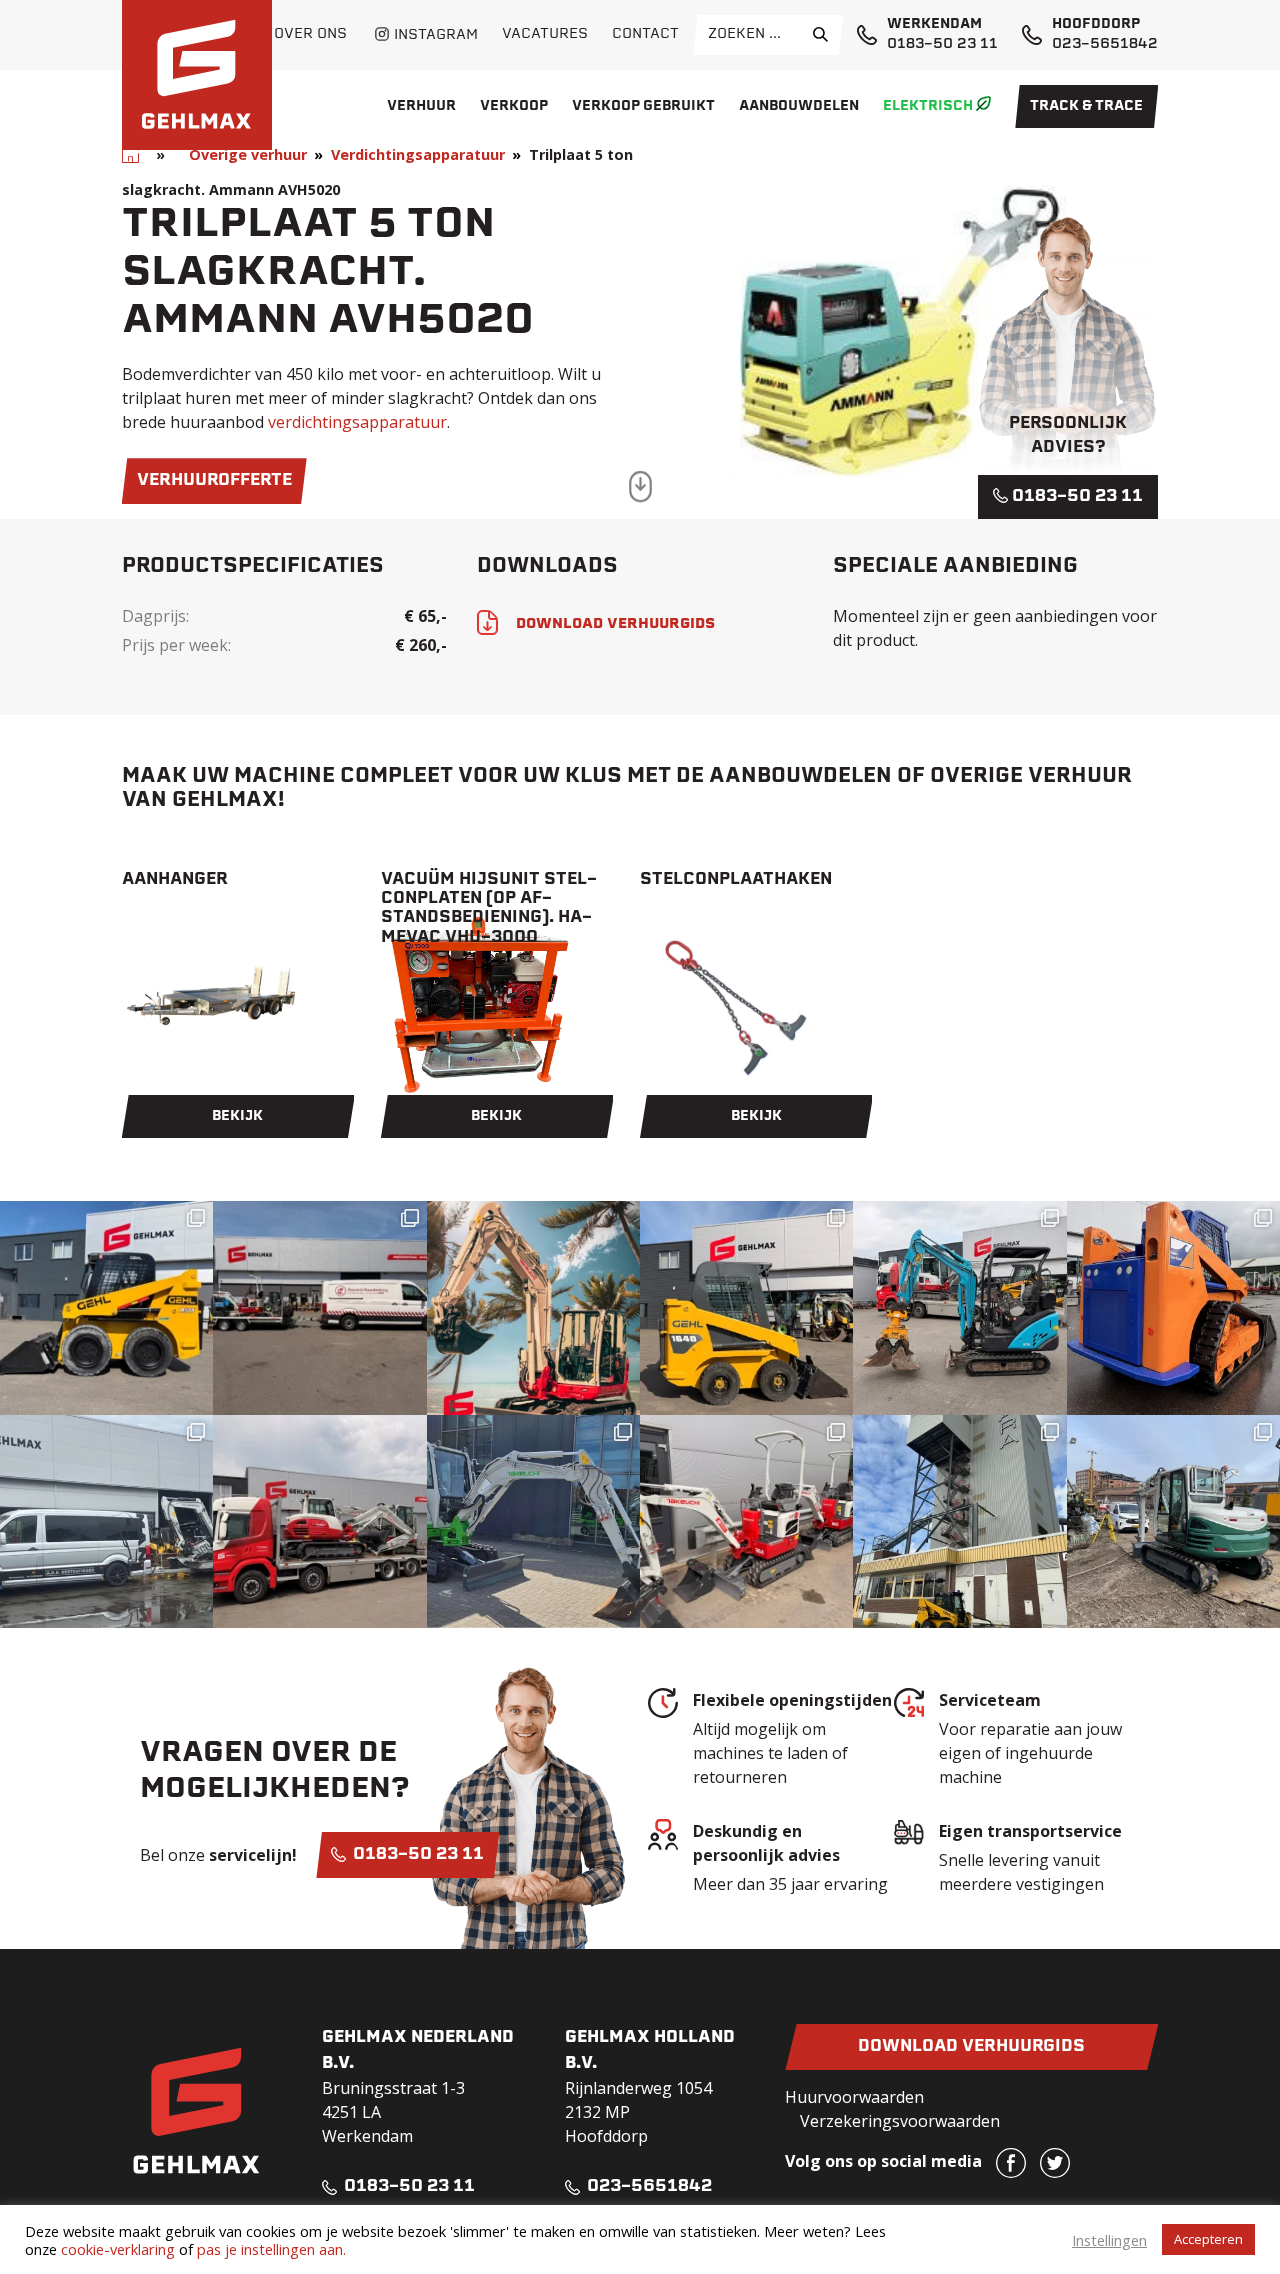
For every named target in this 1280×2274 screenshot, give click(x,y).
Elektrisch (928, 106)
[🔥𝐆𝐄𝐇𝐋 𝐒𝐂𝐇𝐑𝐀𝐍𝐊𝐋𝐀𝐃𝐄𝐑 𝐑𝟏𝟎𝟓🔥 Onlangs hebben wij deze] (106, 1307)
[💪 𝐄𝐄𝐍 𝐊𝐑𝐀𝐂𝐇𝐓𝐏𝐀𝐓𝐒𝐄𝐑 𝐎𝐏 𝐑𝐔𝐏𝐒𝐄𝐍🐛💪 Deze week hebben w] (1173, 1307)
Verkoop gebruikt (643, 106)
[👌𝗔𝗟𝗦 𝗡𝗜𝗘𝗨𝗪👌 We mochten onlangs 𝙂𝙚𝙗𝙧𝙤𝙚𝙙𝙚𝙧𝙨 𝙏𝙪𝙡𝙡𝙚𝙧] (746, 1307)
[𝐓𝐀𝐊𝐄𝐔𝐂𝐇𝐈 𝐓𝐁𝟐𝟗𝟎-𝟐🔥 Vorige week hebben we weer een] (1173, 1521)
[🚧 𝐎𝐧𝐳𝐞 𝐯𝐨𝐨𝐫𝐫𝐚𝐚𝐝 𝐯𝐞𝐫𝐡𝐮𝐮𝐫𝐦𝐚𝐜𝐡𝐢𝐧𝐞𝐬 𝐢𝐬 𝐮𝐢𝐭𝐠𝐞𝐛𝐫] (746, 1521)
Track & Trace (1086, 106)
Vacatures (545, 34)
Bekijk (237, 1116)
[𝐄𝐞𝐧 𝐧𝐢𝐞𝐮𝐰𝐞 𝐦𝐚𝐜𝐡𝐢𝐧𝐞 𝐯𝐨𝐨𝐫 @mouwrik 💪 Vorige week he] (319, 1307)
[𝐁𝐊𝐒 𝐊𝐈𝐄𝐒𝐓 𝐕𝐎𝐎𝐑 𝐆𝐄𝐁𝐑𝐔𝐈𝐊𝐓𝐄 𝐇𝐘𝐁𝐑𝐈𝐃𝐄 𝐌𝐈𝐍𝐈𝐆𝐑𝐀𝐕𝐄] (959, 1307)
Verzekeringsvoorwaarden (900, 2121)
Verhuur (421, 106)
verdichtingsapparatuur (357, 422)
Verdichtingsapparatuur (418, 154)
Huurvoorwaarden (854, 2097)
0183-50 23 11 (942, 44)
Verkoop (514, 106)
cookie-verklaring (118, 2249)
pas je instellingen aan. (271, 2249)
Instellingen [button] (1109, 2240)
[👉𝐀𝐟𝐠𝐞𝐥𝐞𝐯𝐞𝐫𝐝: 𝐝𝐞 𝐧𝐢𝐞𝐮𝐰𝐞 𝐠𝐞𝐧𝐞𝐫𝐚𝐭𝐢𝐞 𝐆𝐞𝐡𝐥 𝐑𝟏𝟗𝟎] (959, 1521)
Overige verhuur (248, 154)
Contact (645, 34)
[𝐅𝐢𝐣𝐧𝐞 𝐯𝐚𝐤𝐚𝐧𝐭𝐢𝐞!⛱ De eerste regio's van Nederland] (533, 1307)
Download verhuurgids (971, 2047)
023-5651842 (1105, 44)
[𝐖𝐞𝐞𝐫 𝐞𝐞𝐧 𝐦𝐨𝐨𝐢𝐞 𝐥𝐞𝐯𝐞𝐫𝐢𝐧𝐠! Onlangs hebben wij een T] (533, 1521)
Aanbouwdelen (799, 106)
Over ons (310, 34)
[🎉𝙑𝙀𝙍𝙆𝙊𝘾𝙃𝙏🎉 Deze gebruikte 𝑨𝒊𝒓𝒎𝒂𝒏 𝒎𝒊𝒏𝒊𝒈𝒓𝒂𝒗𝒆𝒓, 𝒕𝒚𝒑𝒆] (106, 1521)
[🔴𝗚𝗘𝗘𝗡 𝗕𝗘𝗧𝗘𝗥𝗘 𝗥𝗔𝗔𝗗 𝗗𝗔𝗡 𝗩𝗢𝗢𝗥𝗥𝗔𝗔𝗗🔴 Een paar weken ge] (319, 1521)
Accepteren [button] (1208, 2239)
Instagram (436, 35)
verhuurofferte (214, 481)
